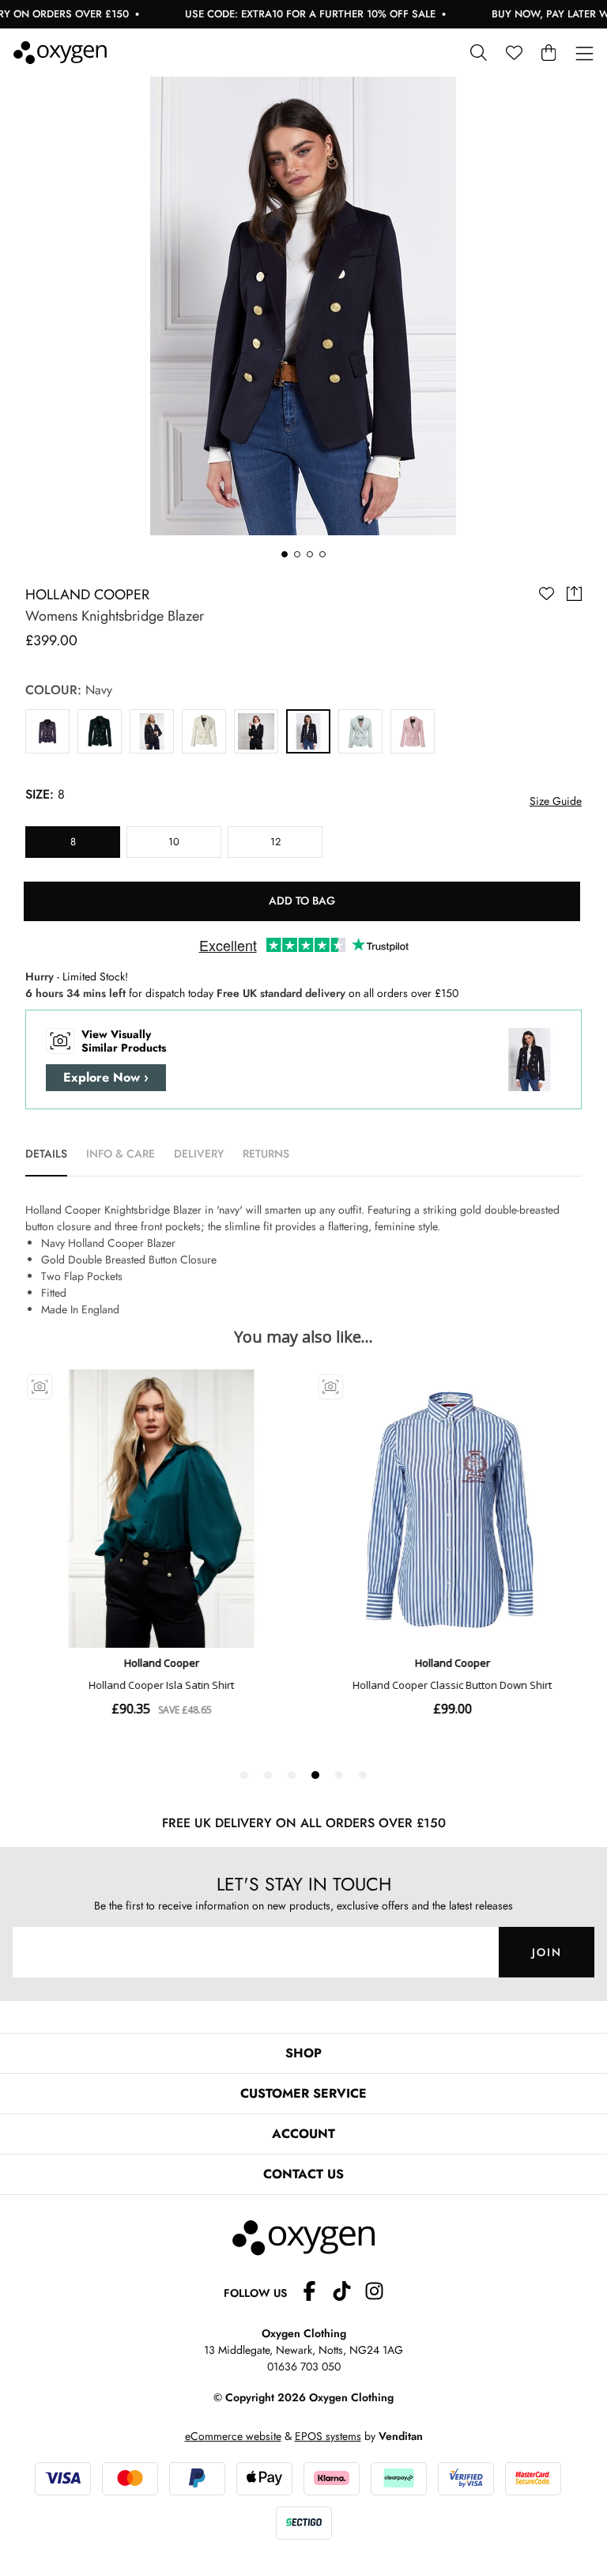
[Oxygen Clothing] (60, 53)
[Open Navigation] (584, 54)
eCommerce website (233, 2436)
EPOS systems (328, 2436)
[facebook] (316, 2293)
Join (547, 1952)
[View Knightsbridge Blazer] (47, 731)
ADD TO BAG (302, 901)
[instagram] (374, 2293)
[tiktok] (348, 2293)
